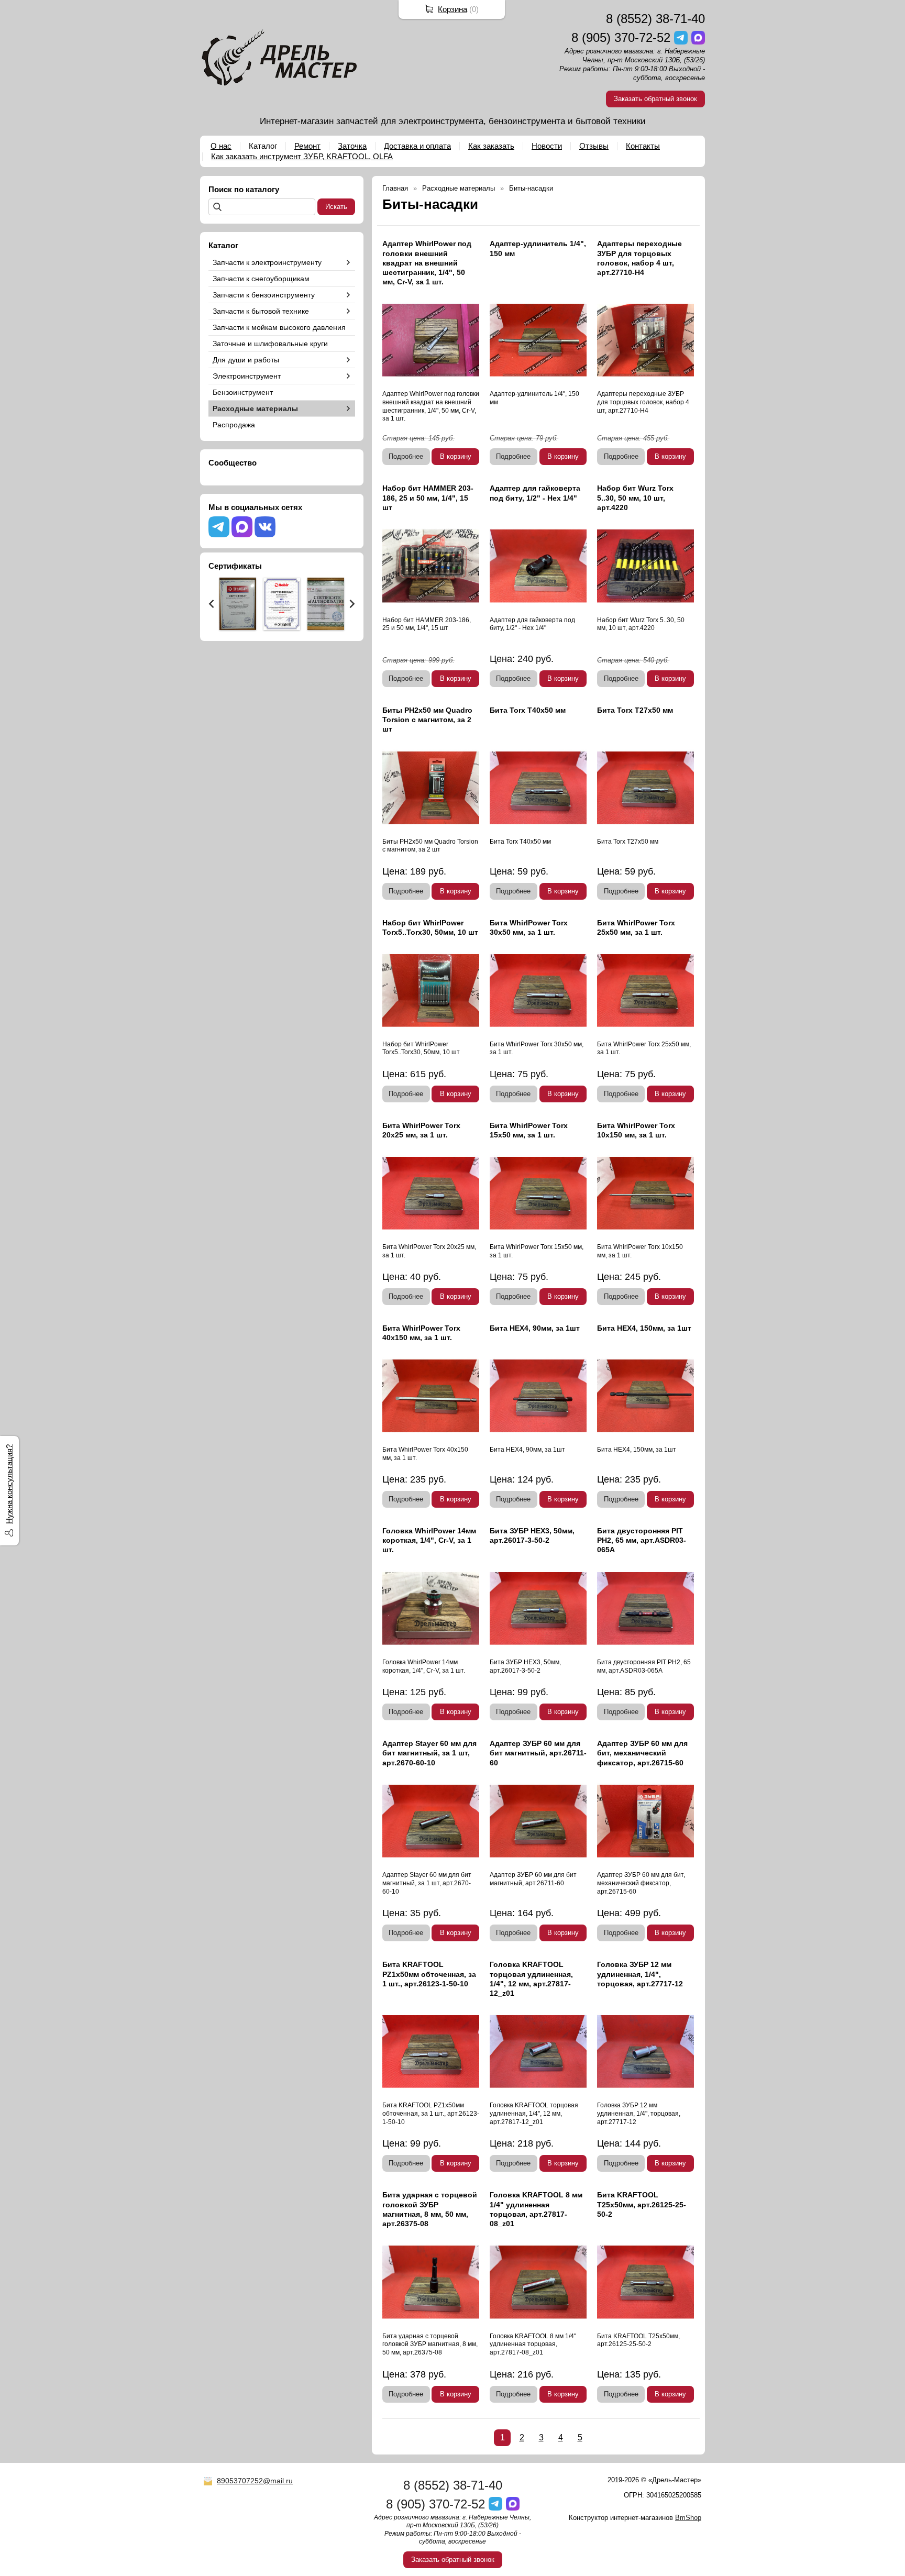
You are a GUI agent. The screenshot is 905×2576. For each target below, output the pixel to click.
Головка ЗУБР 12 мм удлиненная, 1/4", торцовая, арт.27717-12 (640, 1974)
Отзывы (594, 146)
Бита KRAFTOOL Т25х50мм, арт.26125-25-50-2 (642, 2204)
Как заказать (491, 146)
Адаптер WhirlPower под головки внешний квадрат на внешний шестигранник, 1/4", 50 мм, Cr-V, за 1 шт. (427, 263)
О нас (221, 146)
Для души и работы (246, 360)
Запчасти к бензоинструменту (264, 295)
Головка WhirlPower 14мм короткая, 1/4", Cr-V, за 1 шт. (429, 1540)
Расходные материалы (255, 408)
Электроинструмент (247, 376)
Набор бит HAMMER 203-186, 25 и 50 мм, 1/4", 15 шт (428, 497)
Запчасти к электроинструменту (267, 262)
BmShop (688, 2518)
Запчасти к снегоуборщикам (261, 279)
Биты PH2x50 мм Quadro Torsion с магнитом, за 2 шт (427, 720)
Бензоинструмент (243, 392)
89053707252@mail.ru (255, 2481)
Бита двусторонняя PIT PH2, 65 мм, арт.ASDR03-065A (642, 1540)
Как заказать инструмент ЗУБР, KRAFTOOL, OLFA (302, 156)
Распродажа (234, 425)
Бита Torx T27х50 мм (635, 710)
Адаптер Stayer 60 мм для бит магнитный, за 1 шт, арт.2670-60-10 (429, 1753)
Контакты (643, 146)
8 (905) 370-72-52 (621, 37)
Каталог (263, 146)
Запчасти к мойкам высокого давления (279, 327)
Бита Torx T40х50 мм (528, 710)
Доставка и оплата (417, 146)
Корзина (452, 9)
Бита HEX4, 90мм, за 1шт (535, 1328)
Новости (547, 146)
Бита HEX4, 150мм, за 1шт (644, 1328)
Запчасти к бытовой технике (261, 311)
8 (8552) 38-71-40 (655, 19)
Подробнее (406, 456)
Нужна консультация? (9, 1484)
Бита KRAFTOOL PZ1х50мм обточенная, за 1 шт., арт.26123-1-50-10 (429, 1974)
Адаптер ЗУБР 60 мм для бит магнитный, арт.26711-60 (538, 1753)
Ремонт (307, 146)
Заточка (352, 146)
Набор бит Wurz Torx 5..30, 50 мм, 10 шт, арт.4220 (635, 497)
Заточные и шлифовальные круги (270, 344)
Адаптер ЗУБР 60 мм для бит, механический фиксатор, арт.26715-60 (642, 1753)
